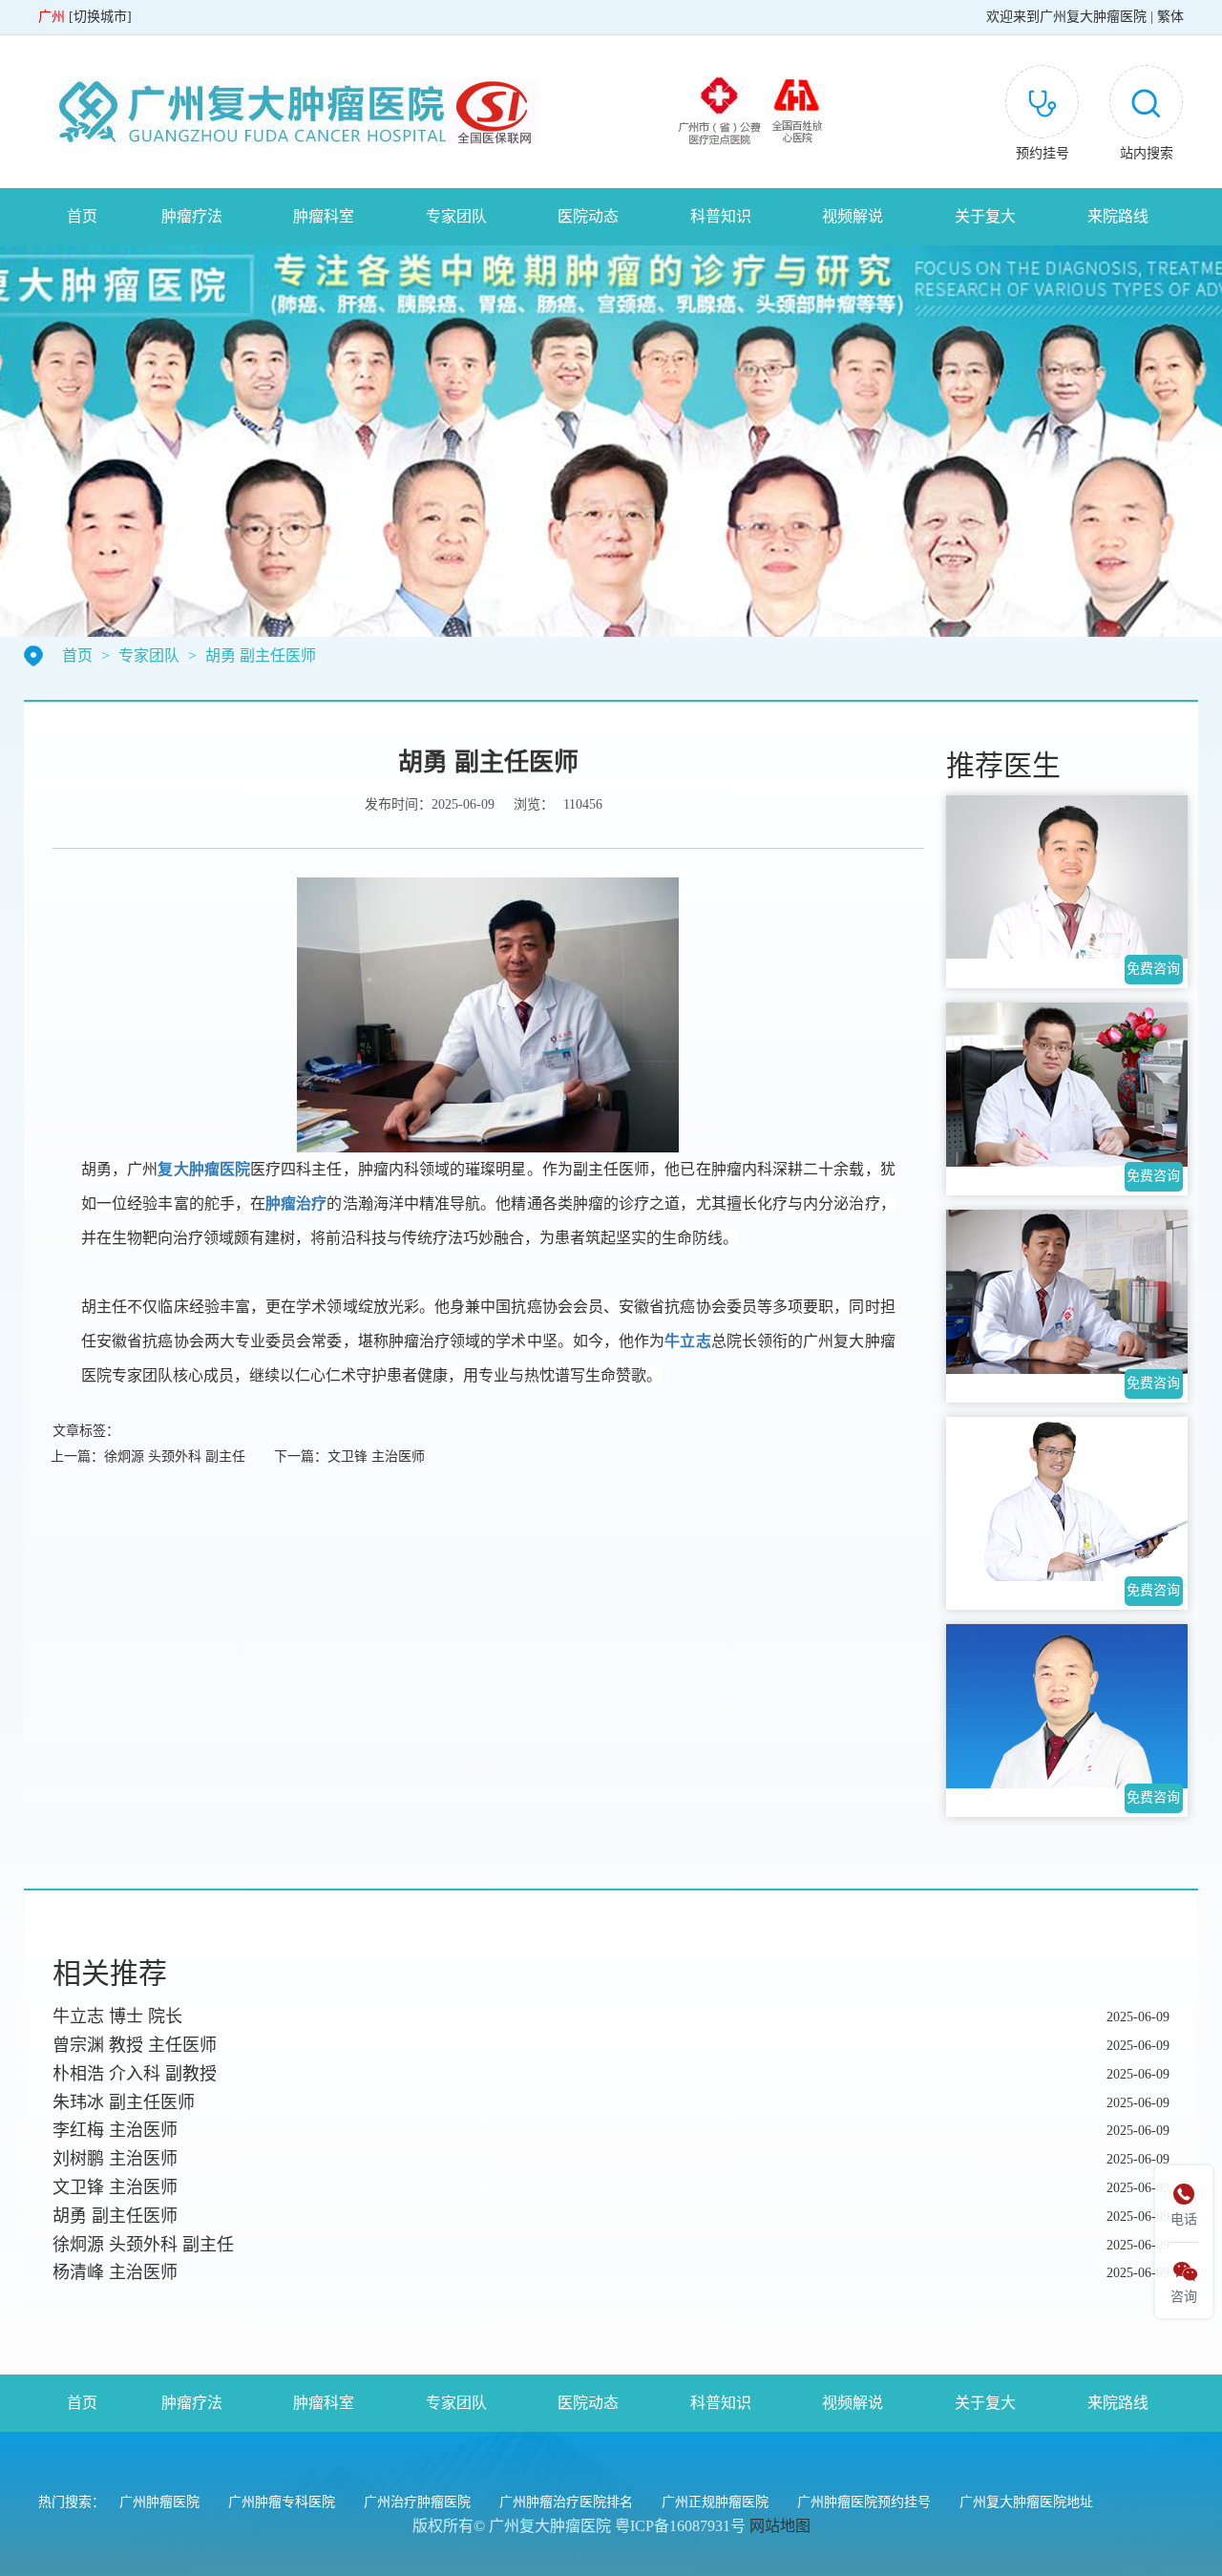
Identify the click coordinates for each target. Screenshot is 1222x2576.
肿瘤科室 (324, 216)
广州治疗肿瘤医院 (417, 2502)
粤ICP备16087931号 (680, 2526)
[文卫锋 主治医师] (1067, 1085)
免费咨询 (1153, 969)
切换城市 (100, 17)
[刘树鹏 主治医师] (1067, 877)
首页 (82, 216)
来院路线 (1118, 216)
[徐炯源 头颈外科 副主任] (1067, 1499)
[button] (1146, 116)
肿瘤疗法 (192, 216)
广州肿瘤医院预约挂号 (864, 2502)
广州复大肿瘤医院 (1093, 17)
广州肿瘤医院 (159, 2502)
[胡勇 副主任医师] (1067, 1292)
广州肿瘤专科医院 (282, 2502)
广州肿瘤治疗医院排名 (566, 2502)
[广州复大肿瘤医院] (289, 111)
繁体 (1170, 17)
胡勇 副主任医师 (261, 655)
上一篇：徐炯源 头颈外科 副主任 (148, 1457)
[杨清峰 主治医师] (1067, 1706)
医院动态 (588, 216)
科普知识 (721, 216)
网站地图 (780, 2526)
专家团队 (456, 216)
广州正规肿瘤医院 (715, 2502)
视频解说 (853, 216)
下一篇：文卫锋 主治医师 (349, 1457)
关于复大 (985, 216)
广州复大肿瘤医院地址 (1026, 2502)
